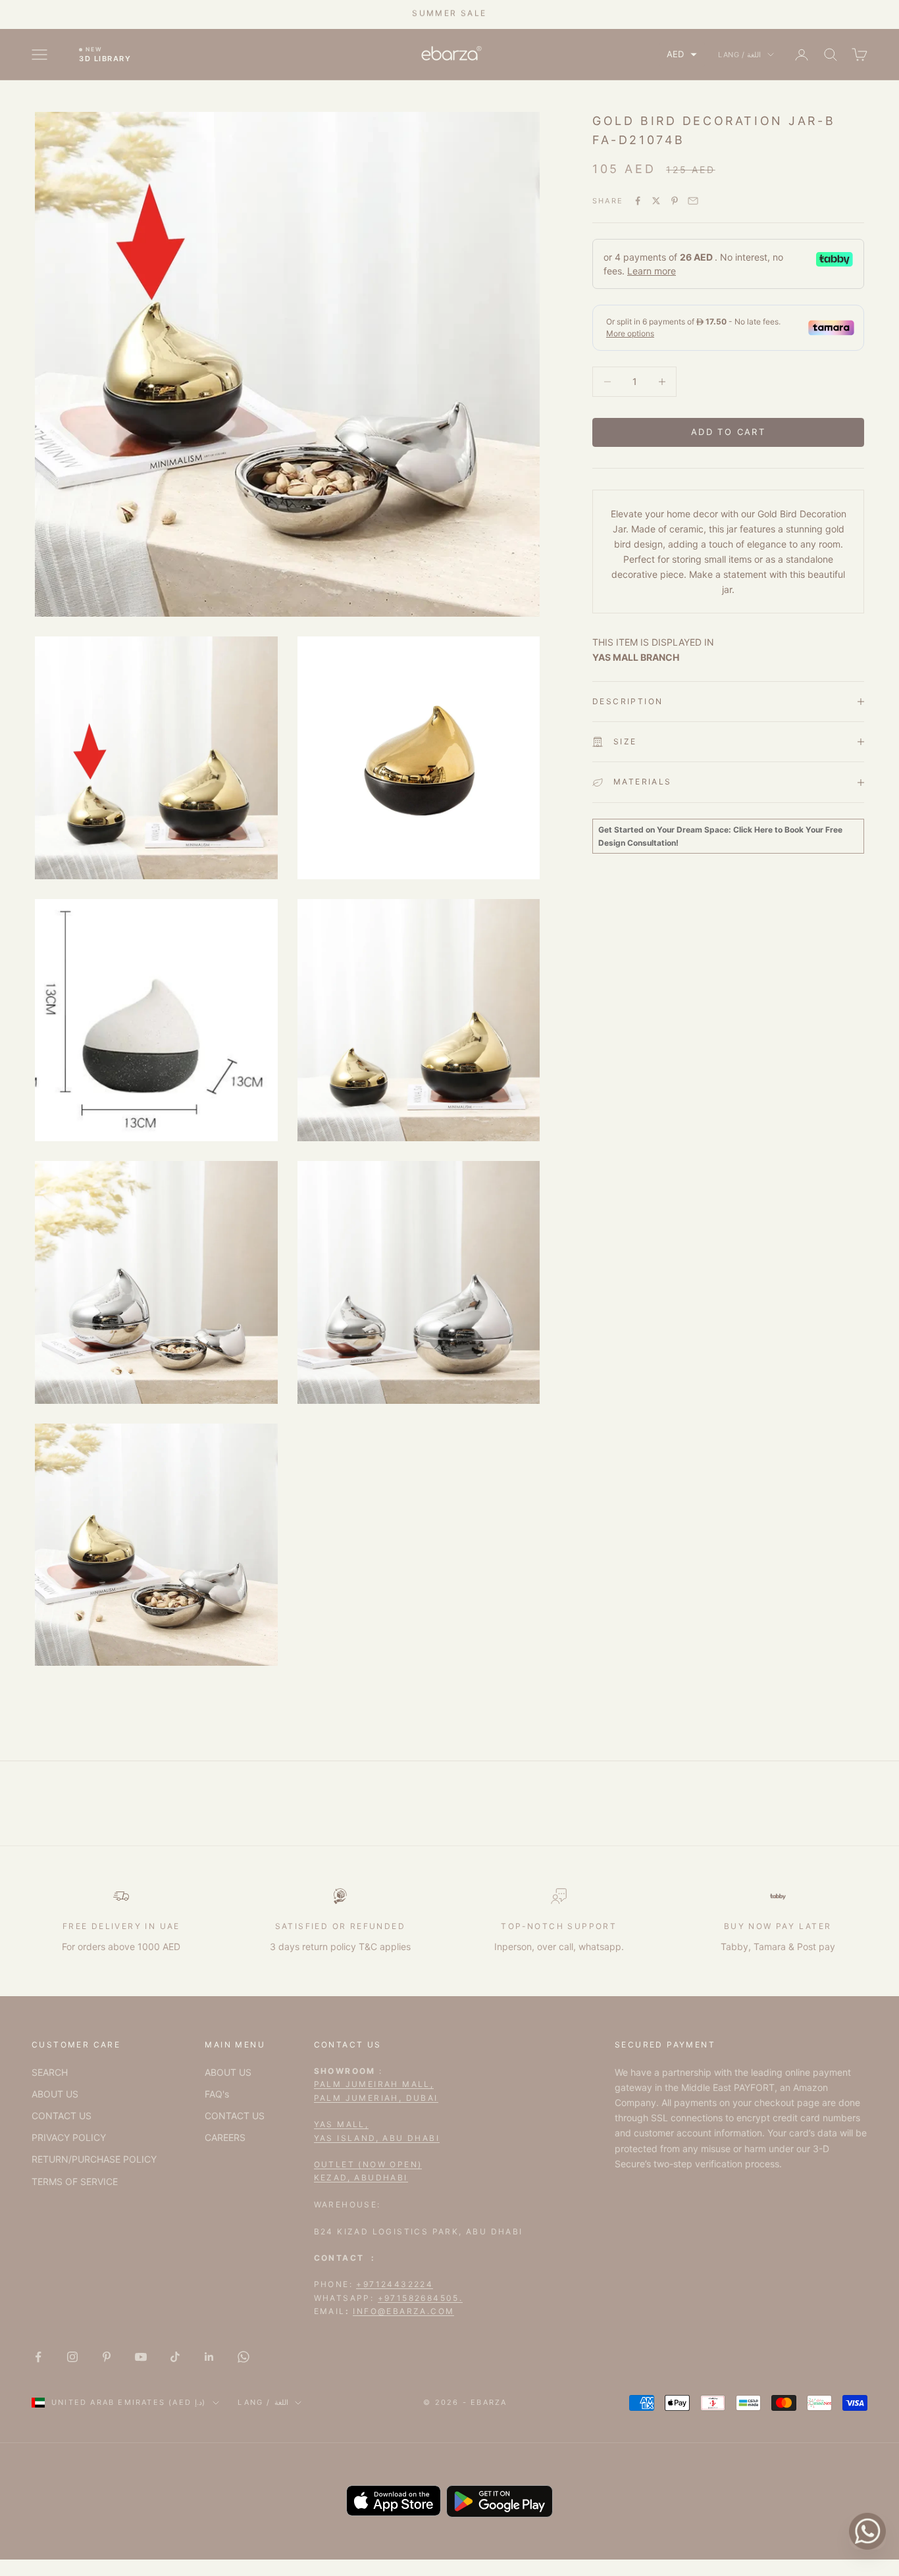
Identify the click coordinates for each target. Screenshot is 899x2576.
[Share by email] (693, 201)
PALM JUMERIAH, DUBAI (376, 2098)
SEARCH (50, 2072)
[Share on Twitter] (656, 201)
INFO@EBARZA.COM (403, 2311)
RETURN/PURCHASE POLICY (94, 2159)
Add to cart (728, 432)
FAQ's (217, 2094)
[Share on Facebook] (638, 201)
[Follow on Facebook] (38, 2357)
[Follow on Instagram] (72, 2357)
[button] (682, 54)
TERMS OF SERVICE (75, 2181)
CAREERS (225, 2137)
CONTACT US (62, 2116)
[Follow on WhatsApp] (244, 2357)
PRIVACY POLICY (69, 2137)
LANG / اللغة (739, 55)
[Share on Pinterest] (675, 201)
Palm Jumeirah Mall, (374, 2084)
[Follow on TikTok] (175, 2357)
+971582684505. (421, 2298)
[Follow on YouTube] (141, 2357)
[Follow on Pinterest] (107, 2357)
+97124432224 (395, 2284)
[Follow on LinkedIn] (209, 2357)
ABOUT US (55, 2094)
